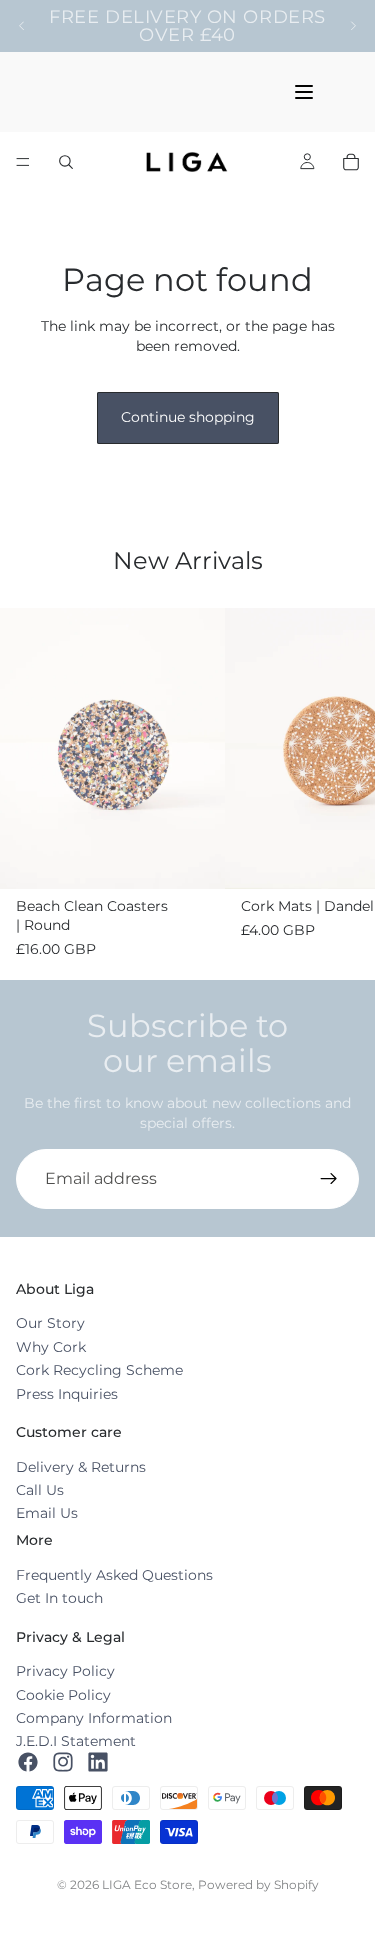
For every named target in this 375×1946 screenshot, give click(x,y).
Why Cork (51, 1347)
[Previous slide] (22, 26)
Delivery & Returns (81, 1467)
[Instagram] (63, 1762)
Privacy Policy (65, 1671)
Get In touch (59, 1598)
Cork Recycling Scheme (99, 1370)
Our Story (50, 1324)
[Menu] (23, 162)
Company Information (94, 1718)
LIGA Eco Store (147, 1884)
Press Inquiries (67, 1394)
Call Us (40, 1490)
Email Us (47, 1514)
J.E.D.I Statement (76, 1741)
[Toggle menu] (304, 92)
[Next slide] (353, 26)
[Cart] (351, 162)
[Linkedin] (98, 1762)
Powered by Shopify (258, 1884)
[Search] (66, 162)
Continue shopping (188, 417)
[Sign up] (329, 1179)
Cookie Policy (63, 1695)
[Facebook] (28, 1762)
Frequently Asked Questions (114, 1575)
